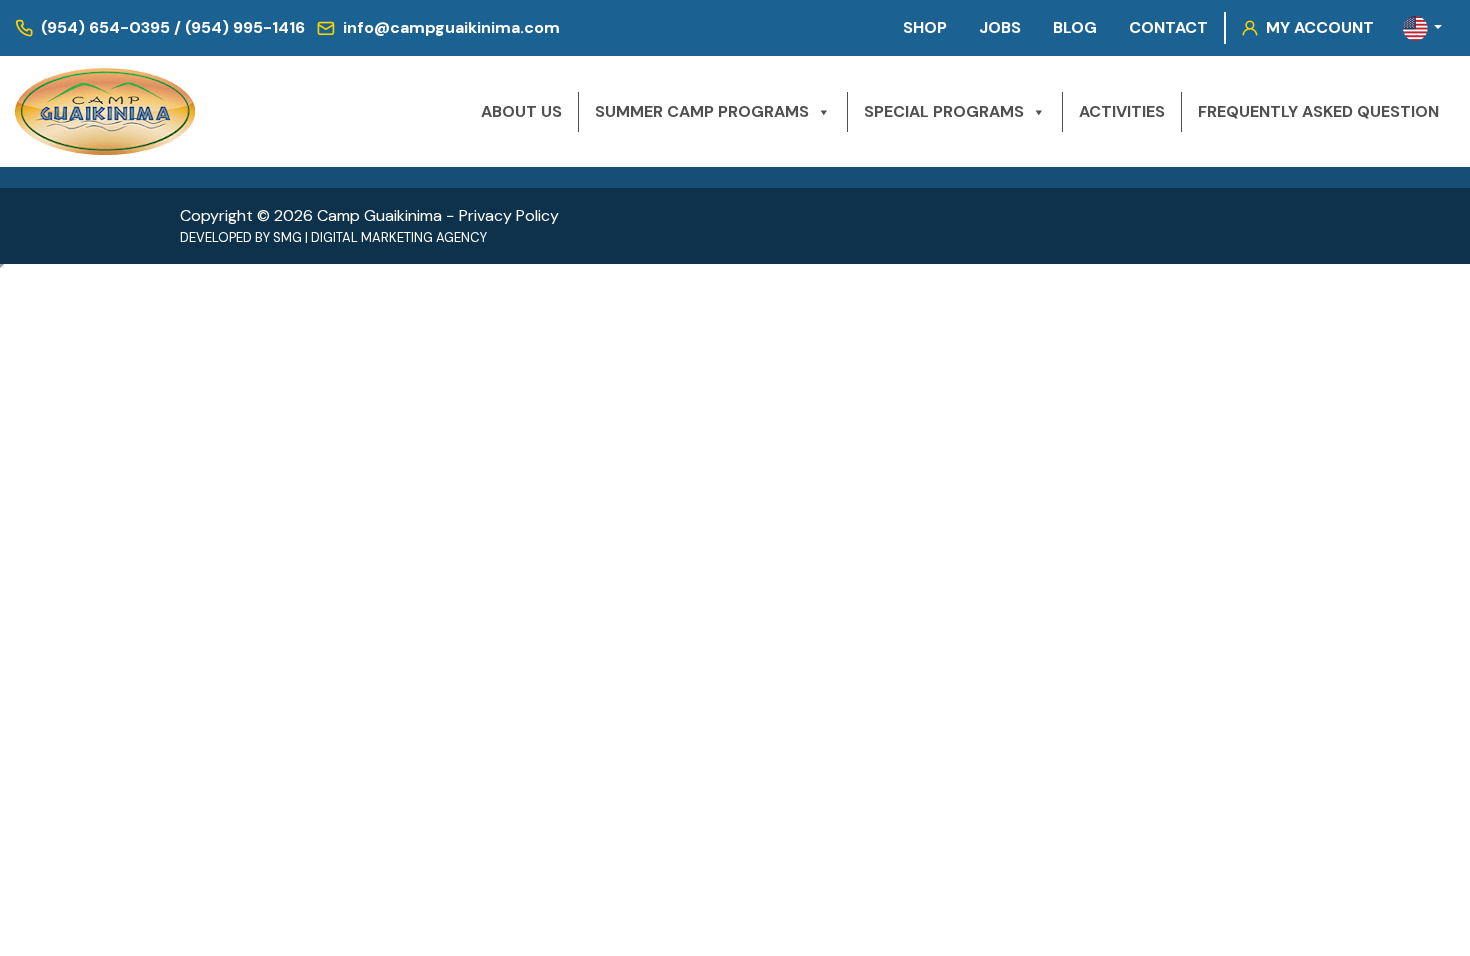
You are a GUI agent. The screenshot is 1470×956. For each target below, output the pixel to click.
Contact (1168, 27)
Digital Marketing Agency (399, 237)
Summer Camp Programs (702, 111)
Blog (1075, 27)
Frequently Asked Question (1318, 111)
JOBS (1000, 27)
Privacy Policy (509, 215)
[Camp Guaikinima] (105, 111)
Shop (925, 27)
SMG (287, 237)
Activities (1122, 111)
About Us (521, 111)
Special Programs (944, 111)
